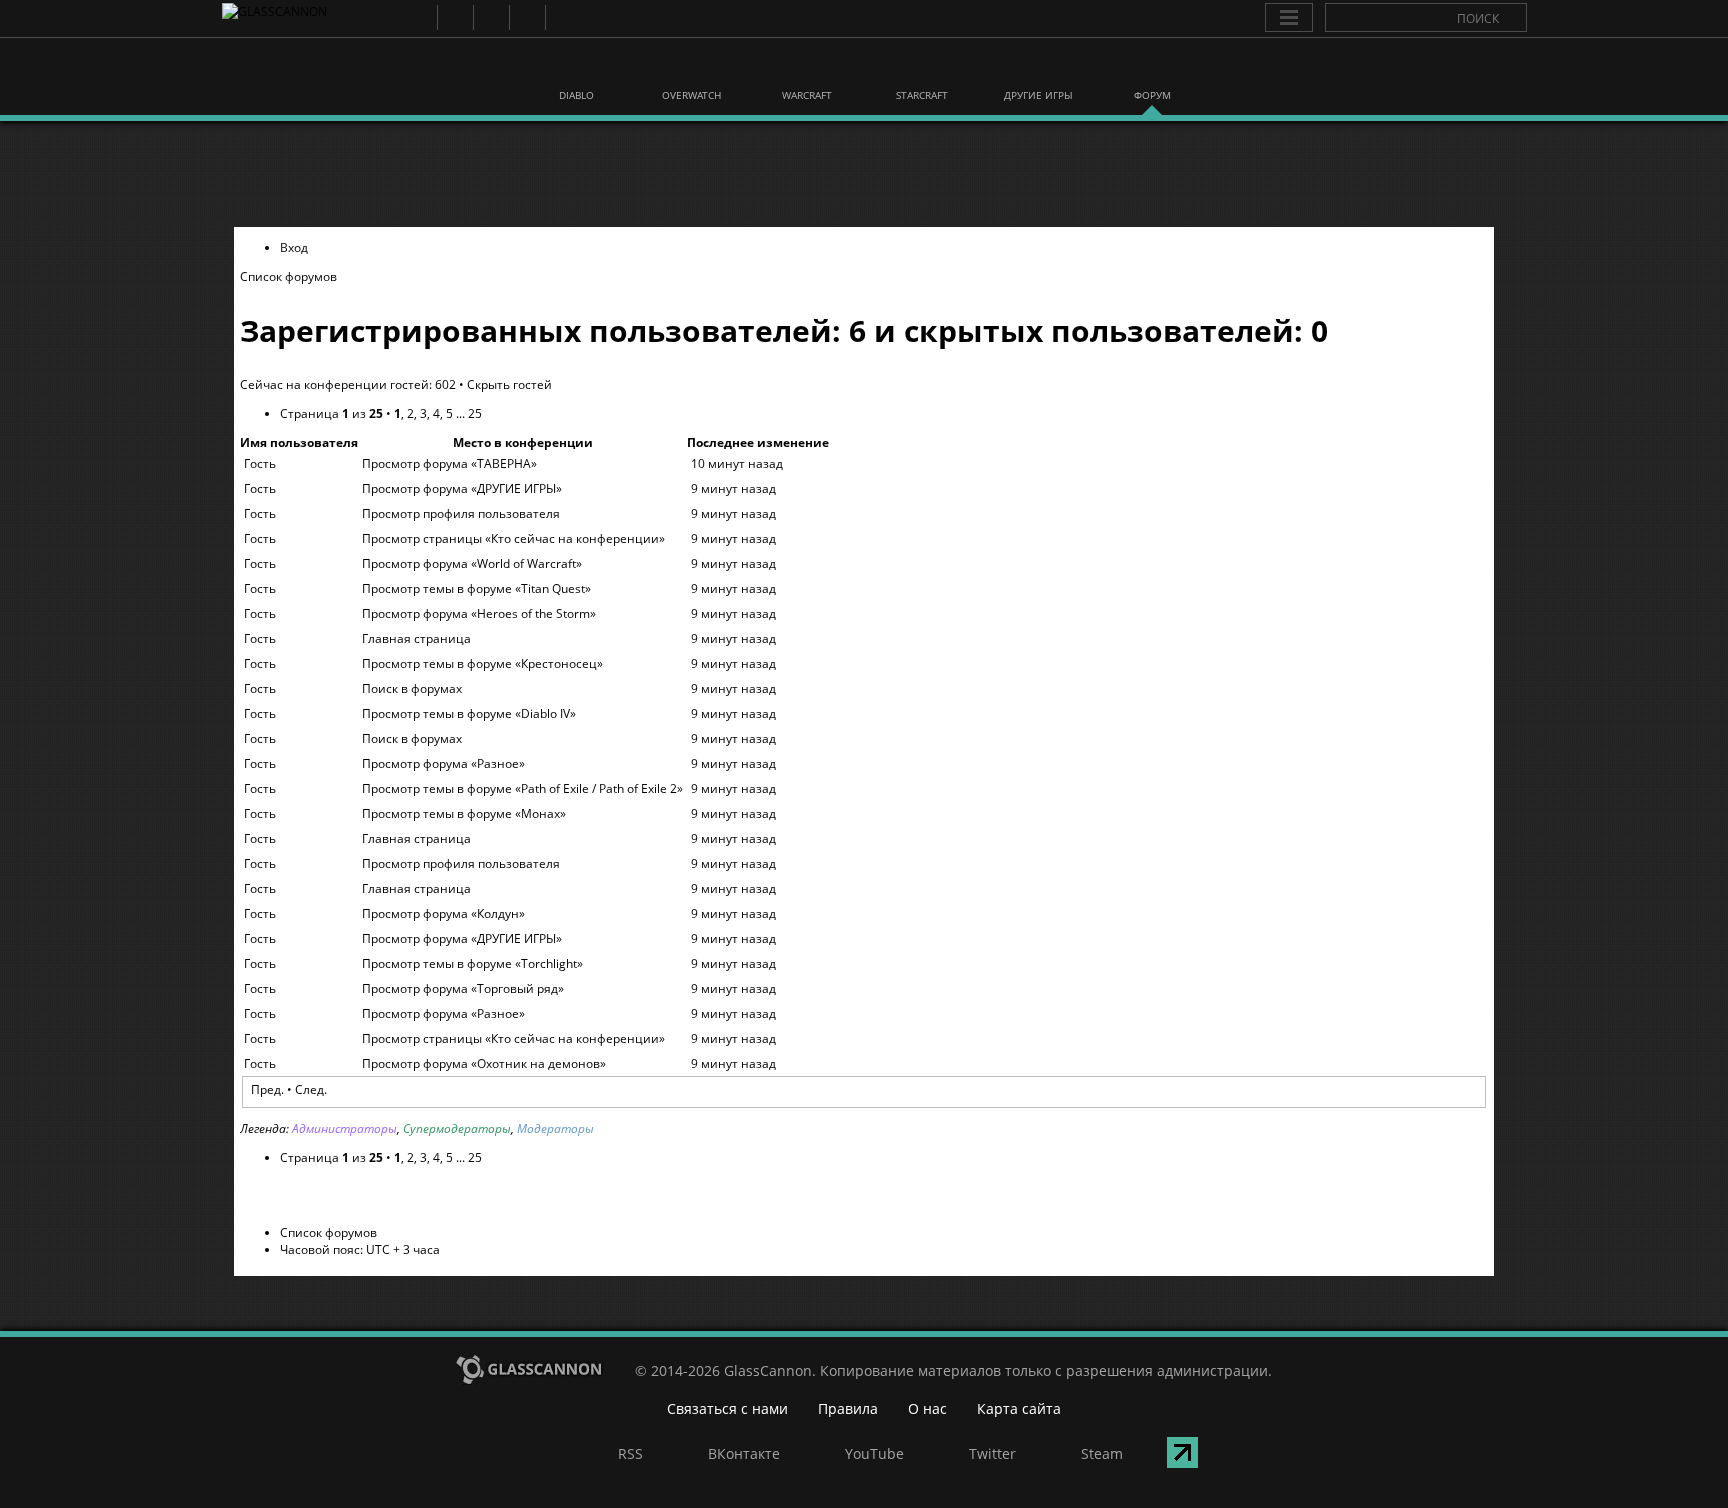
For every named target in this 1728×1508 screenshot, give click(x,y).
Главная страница (416, 638)
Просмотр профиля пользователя (461, 513)
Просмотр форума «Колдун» (443, 913)
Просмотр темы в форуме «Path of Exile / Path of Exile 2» (522, 788)
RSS (418, 17)
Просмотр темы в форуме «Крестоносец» (482, 663)
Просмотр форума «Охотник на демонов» (484, 1063)
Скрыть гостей (509, 384)
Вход (294, 247)
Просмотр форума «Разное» (443, 763)
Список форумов (288, 276)
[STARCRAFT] (922, 68)
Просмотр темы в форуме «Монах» (464, 813)
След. (311, 1089)
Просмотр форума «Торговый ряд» (463, 988)
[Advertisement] (864, 174)
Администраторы (344, 1128)
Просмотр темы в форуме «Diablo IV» (469, 713)
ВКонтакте (454, 17)
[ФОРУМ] (1152, 68)
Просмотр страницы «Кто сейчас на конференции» (513, 538)
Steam (562, 17)
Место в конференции (523, 442)
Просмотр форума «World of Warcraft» (472, 563)
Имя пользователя (299, 442)
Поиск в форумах (412, 688)
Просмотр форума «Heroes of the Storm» (479, 613)
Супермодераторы (457, 1128)
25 (475, 413)
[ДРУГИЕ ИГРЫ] (1037, 68)
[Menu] (1289, 18)
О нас (927, 1408)
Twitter (526, 17)
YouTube (490, 17)
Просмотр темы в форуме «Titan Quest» (476, 588)
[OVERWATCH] (692, 68)
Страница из (331, 413)
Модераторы (555, 1128)
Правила (848, 1408)
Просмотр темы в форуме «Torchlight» (472, 963)
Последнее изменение (758, 442)
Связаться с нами (727, 1408)
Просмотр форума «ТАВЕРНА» (449, 463)
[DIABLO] (577, 68)
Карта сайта (1019, 1408)
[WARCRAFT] (807, 68)
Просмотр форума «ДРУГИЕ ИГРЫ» (462, 488)
